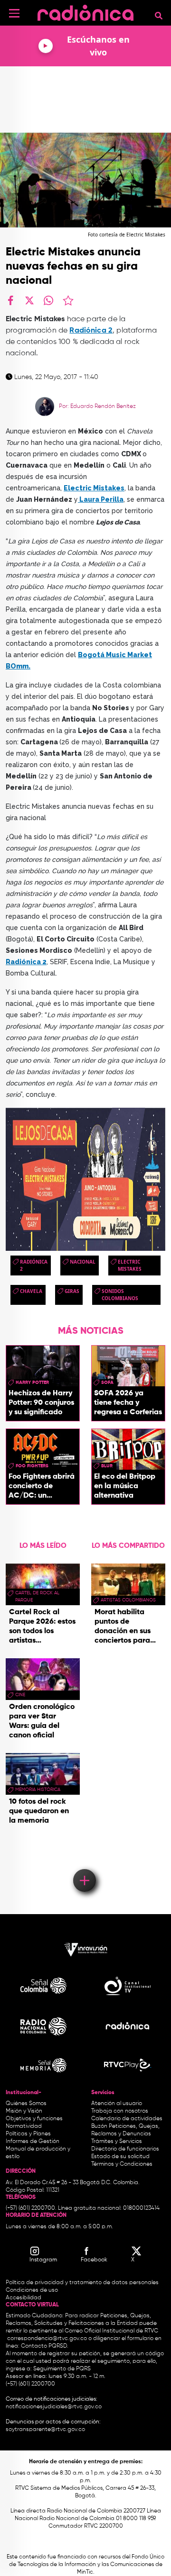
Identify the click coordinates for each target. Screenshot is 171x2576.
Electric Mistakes (130, 1265)
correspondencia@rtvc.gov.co (47, 2339)
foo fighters (32, 1466)
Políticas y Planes (28, 2134)
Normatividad (24, 2126)
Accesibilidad (24, 2298)
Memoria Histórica (38, 1790)
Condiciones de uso (32, 2290)
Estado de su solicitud (120, 2157)
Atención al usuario (117, 2104)
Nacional (83, 1262)
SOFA (107, 1383)
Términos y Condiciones (122, 2164)
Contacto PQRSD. (45, 2346)
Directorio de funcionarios (125, 2149)
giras (72, 1291)
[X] (29, 300)
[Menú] (14, 13)
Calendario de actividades (127, 2119)
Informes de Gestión (33, 2142)
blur (107, 1466)
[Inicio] (85, 12)
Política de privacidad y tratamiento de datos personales (82, 2283)
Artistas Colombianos (128, 1600)
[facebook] (10, 300)
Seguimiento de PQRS (62, 2369)
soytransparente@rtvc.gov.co (45, 2430)
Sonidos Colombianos (120, 1295)
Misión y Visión (24, 2111)
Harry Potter (32, 1383)
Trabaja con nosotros (120, 2111)
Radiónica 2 (26, 962)
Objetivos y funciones (34, 2119)
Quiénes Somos (26, 2104)
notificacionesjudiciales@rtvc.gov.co (54, 2407)
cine (20, 1695)
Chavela (31, 1291)
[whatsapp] (48, 300)
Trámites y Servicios (117, 2142)
